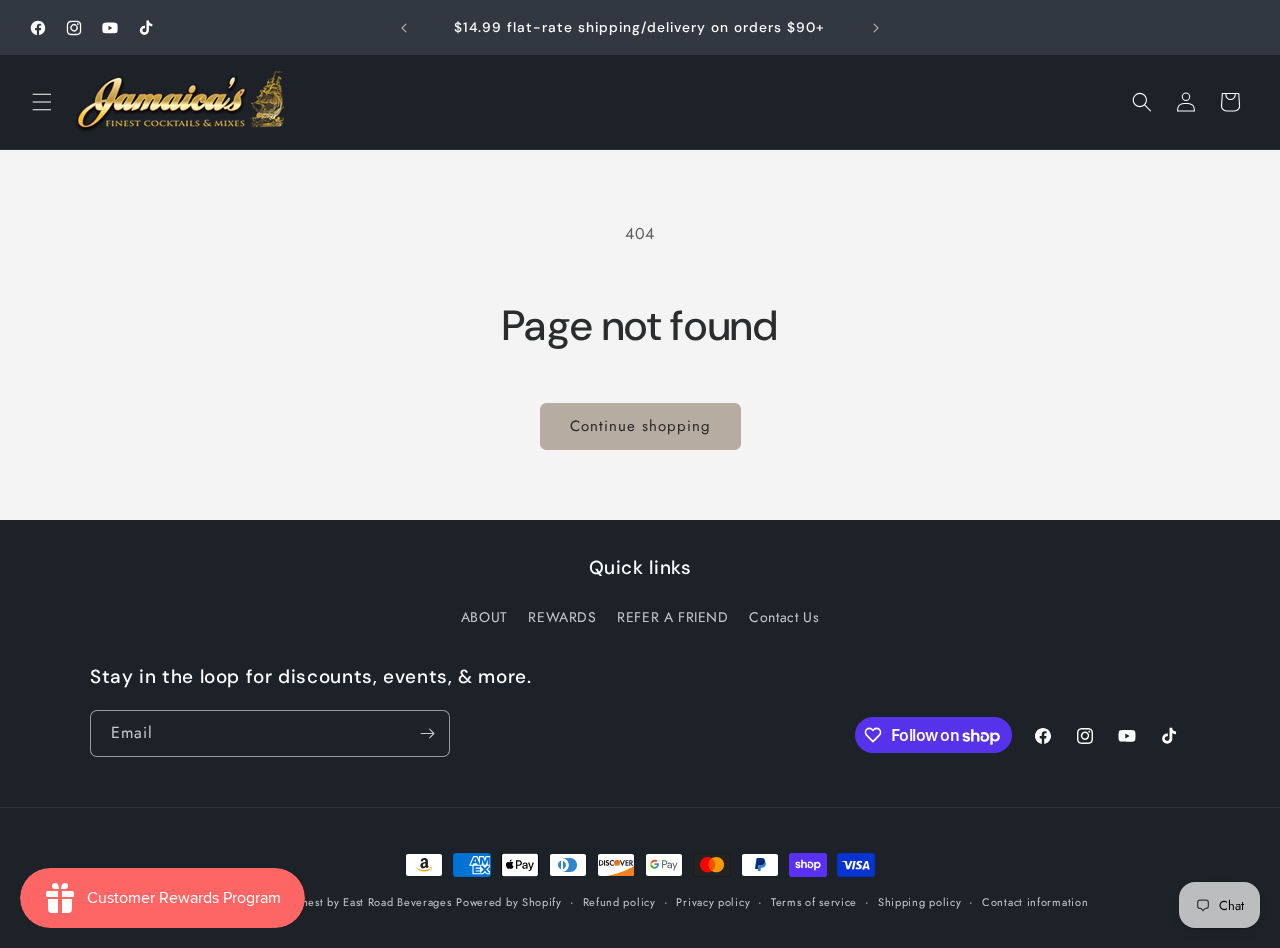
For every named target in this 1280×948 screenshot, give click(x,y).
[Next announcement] (876, 28)
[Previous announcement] (404, 28)
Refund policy (619, 902)
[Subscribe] (427, 733)
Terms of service (814, 902)
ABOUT (484, 617)
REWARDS (562, 617)
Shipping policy (920, 902)
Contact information (1035, 902)
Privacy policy (713, 902)
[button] (42, 102)
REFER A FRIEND (672, 617)
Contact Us (784, 617)
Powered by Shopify (509, 902)
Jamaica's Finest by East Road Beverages (345, 902)
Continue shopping (640, 426)
